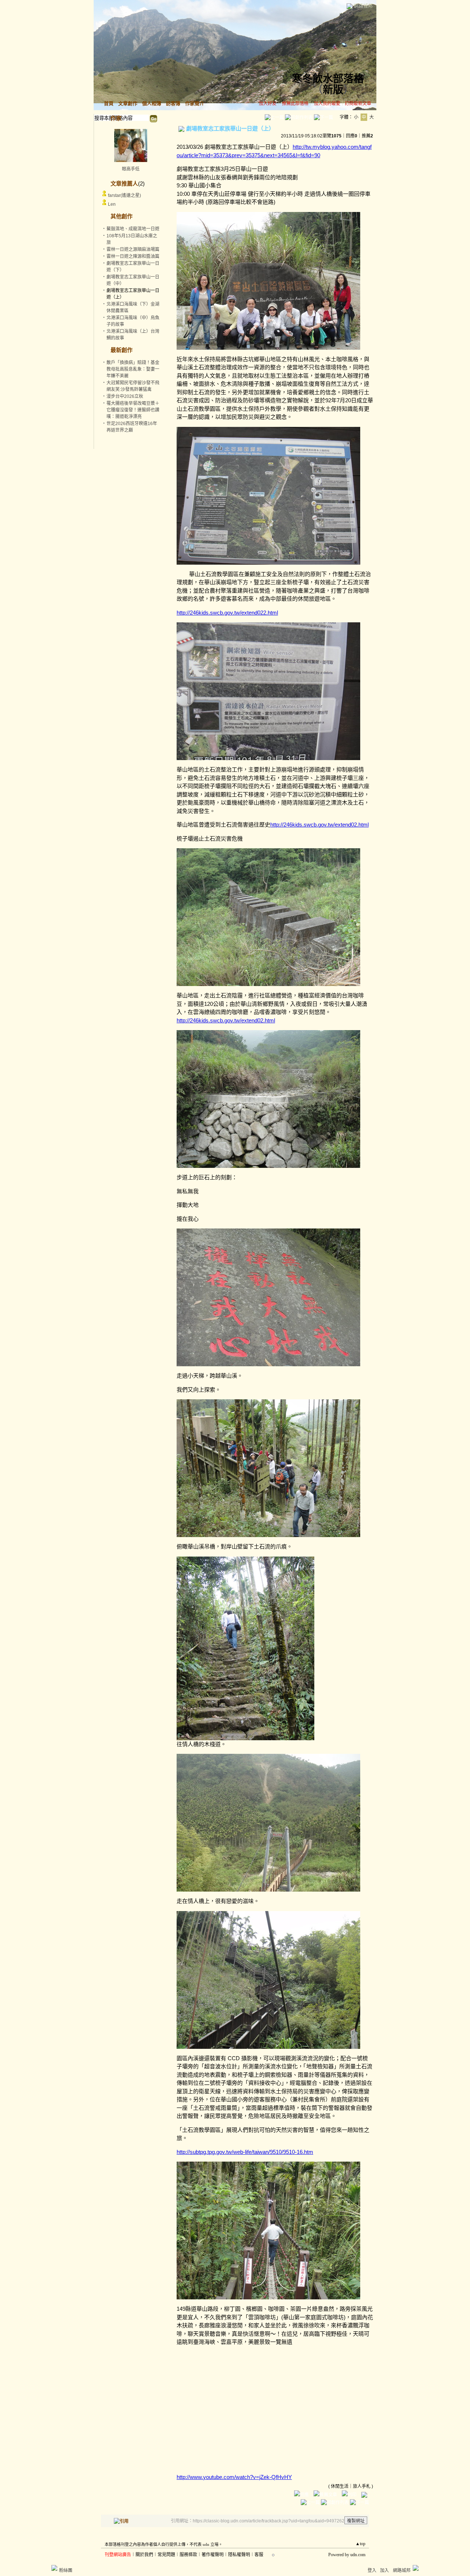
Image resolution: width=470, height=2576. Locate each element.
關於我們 (144, 2555)
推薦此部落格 (295, 104)
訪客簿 (173, 103)
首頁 (109, 103)
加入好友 (268, 104)
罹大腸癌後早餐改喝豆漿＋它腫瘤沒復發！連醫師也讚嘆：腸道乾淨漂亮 (133, 410)
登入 (372, 2570)
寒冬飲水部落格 (328, 79)
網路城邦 (363, 6)
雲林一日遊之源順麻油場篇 (133, 249)
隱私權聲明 (239, 2555)
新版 (333, 90)
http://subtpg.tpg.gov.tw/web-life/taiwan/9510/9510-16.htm (245, 2152)
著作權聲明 (213, 2555)
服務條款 (188, 2555)
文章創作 (128, 103)
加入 (384, 2570)
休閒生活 (340, 2486)
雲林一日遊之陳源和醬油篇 (133, 256)
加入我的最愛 (327, 104)
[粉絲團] (54, 2568)
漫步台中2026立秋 (125, 396)
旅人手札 (362, 2486)
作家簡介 (195, 103)
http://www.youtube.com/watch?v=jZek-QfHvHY (234, 2477)
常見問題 (166, 2555)
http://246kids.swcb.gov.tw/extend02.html (319, 825)
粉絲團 (66, 2570)
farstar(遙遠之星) (124, 195)
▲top (360, 2544)
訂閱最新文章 (358, 104)
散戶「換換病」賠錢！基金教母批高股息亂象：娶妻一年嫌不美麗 (133, 369)
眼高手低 (131, 169)
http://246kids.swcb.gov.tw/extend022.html (227, 613)
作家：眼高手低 (354, 89)
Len (112, 204)
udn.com (358, 2555)
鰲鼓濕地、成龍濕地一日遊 (133, 229)
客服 (259, 2555)
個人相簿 (152, 103)
